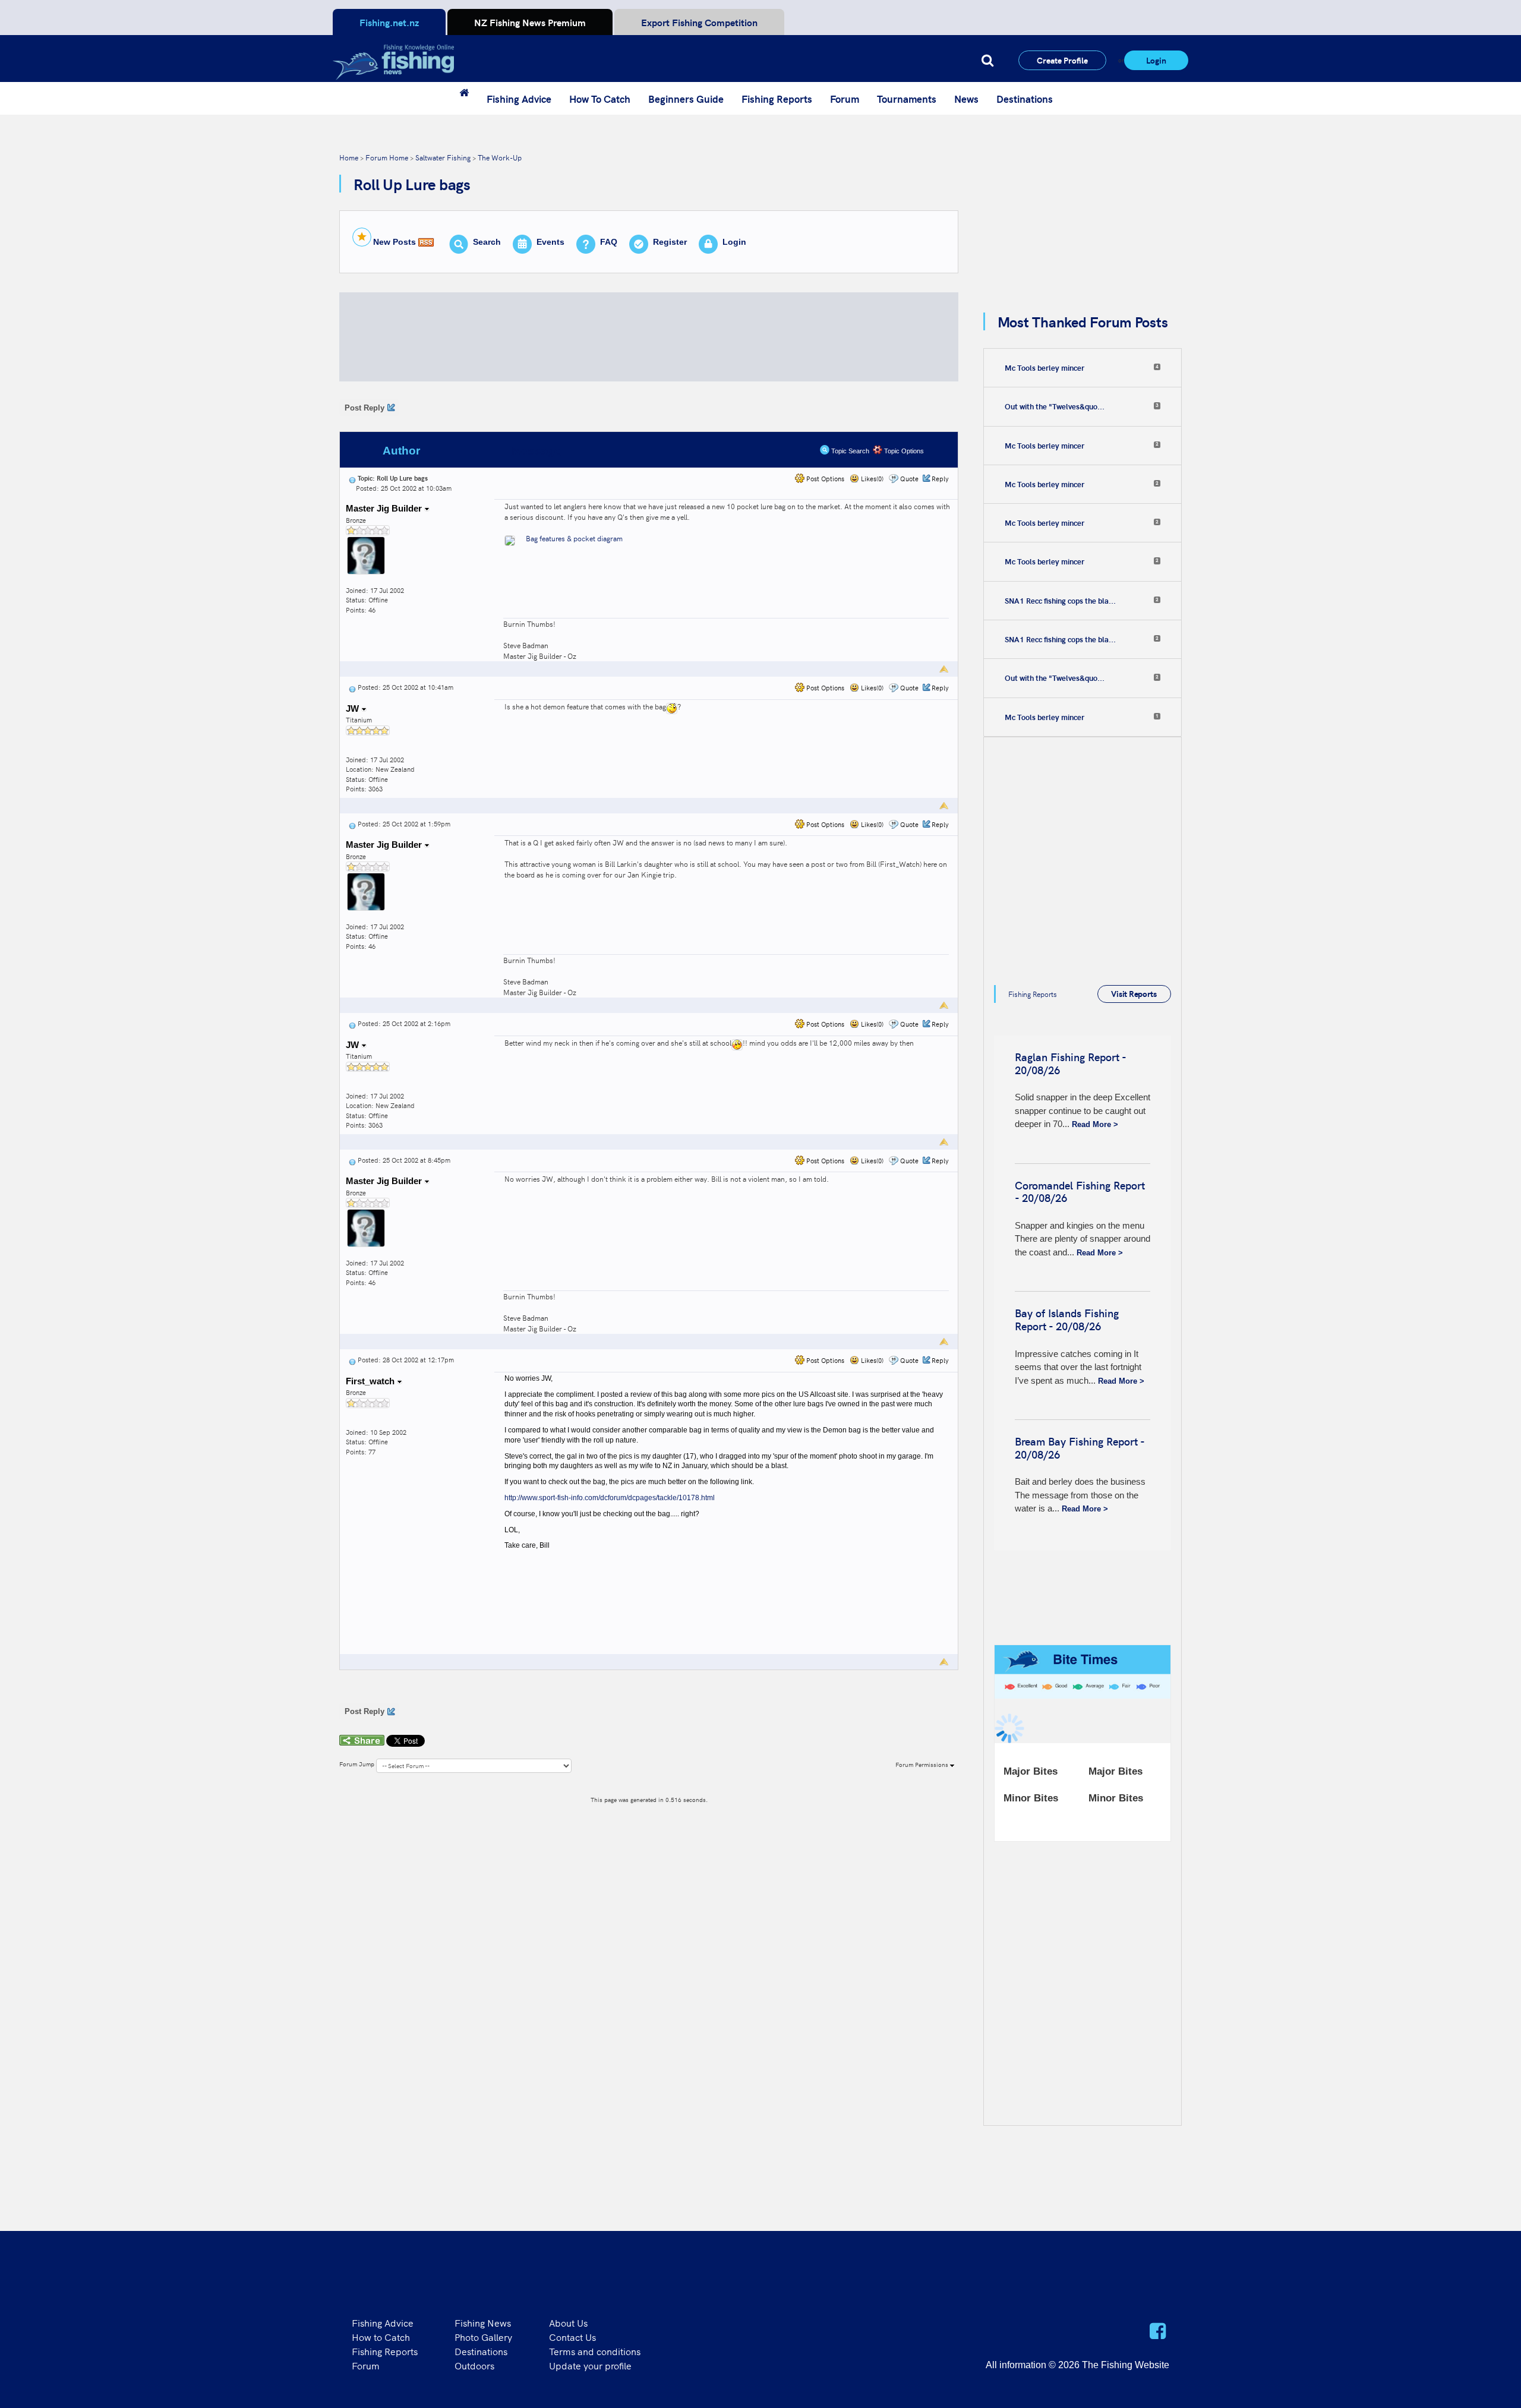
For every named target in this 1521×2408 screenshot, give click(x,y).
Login (1156, 60)
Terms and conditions (595, 2351)
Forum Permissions (923, 1765)
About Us (568, 2322)
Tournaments (907, 99)
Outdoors (474, 2365)
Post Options (824, 479)
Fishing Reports (777, 99)
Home (349, 157)
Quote (909, 479)
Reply (940, 479)
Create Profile (1062, 60)
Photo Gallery (483, 2337)
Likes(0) (871, 479)
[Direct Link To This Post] (352, 478)
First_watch (371, 1381)
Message (536, 451)
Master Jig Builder (385, 508)
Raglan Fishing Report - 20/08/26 (1070, 1063)
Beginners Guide (686, 99)
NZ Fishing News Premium (530, 22)
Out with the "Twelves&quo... (1055, 406)
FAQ (609, 242)
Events (550, 242)
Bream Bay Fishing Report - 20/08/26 (1080, 1448)
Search (487, 242)
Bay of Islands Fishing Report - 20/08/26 (1067, 1319)
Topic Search (849, 451)
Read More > (1095, 1124)
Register (670, 242)
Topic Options (903, 451)
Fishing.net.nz (389, 22)
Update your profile (590, 2365)
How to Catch (381, 2337)
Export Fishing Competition (699, 22)
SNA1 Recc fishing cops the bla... (1060, 601)
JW (354, 708)
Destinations (1025, 99)
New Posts (395, 242)
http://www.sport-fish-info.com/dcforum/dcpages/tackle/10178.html (610, 1498)
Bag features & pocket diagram (574, 538)
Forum (845, 99)
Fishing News (483, 2322)
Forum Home (387, 157)
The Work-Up (500, 157)
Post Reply (365, 408)
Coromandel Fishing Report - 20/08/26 (1080, 1192)
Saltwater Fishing (443, 157)
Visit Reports (1134, 993)
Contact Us (572, 2337)
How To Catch (600, 99)
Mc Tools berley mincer (1044, 368)
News (966, 99)
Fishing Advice (519, 99)
